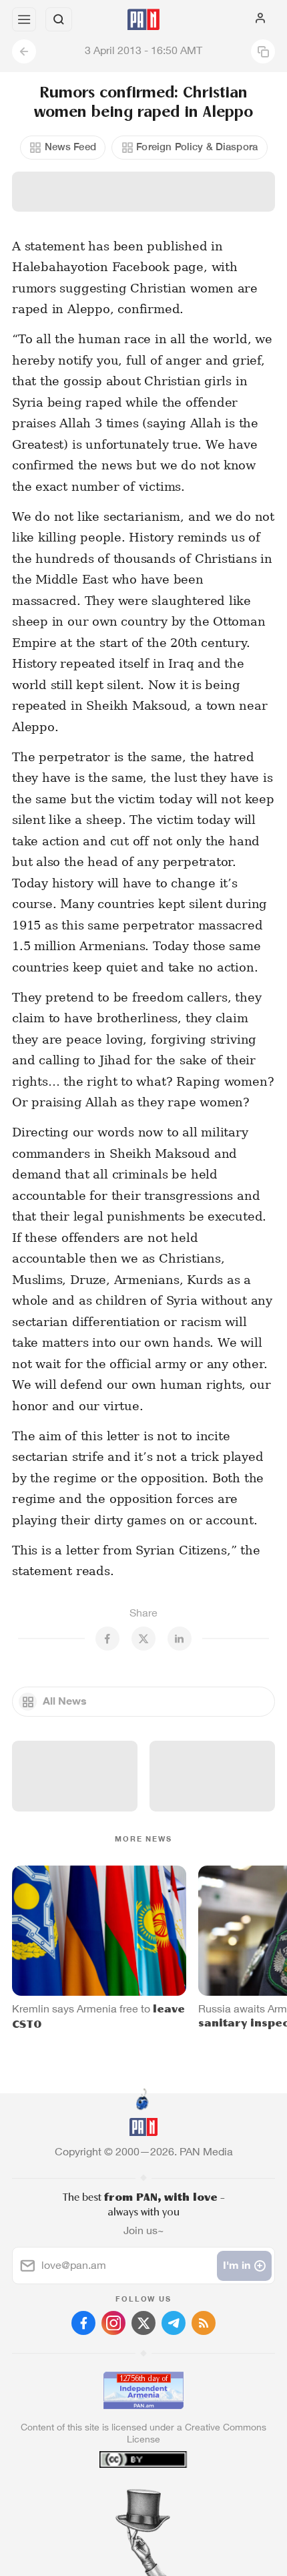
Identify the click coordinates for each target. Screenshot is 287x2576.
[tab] (116, 2495)
